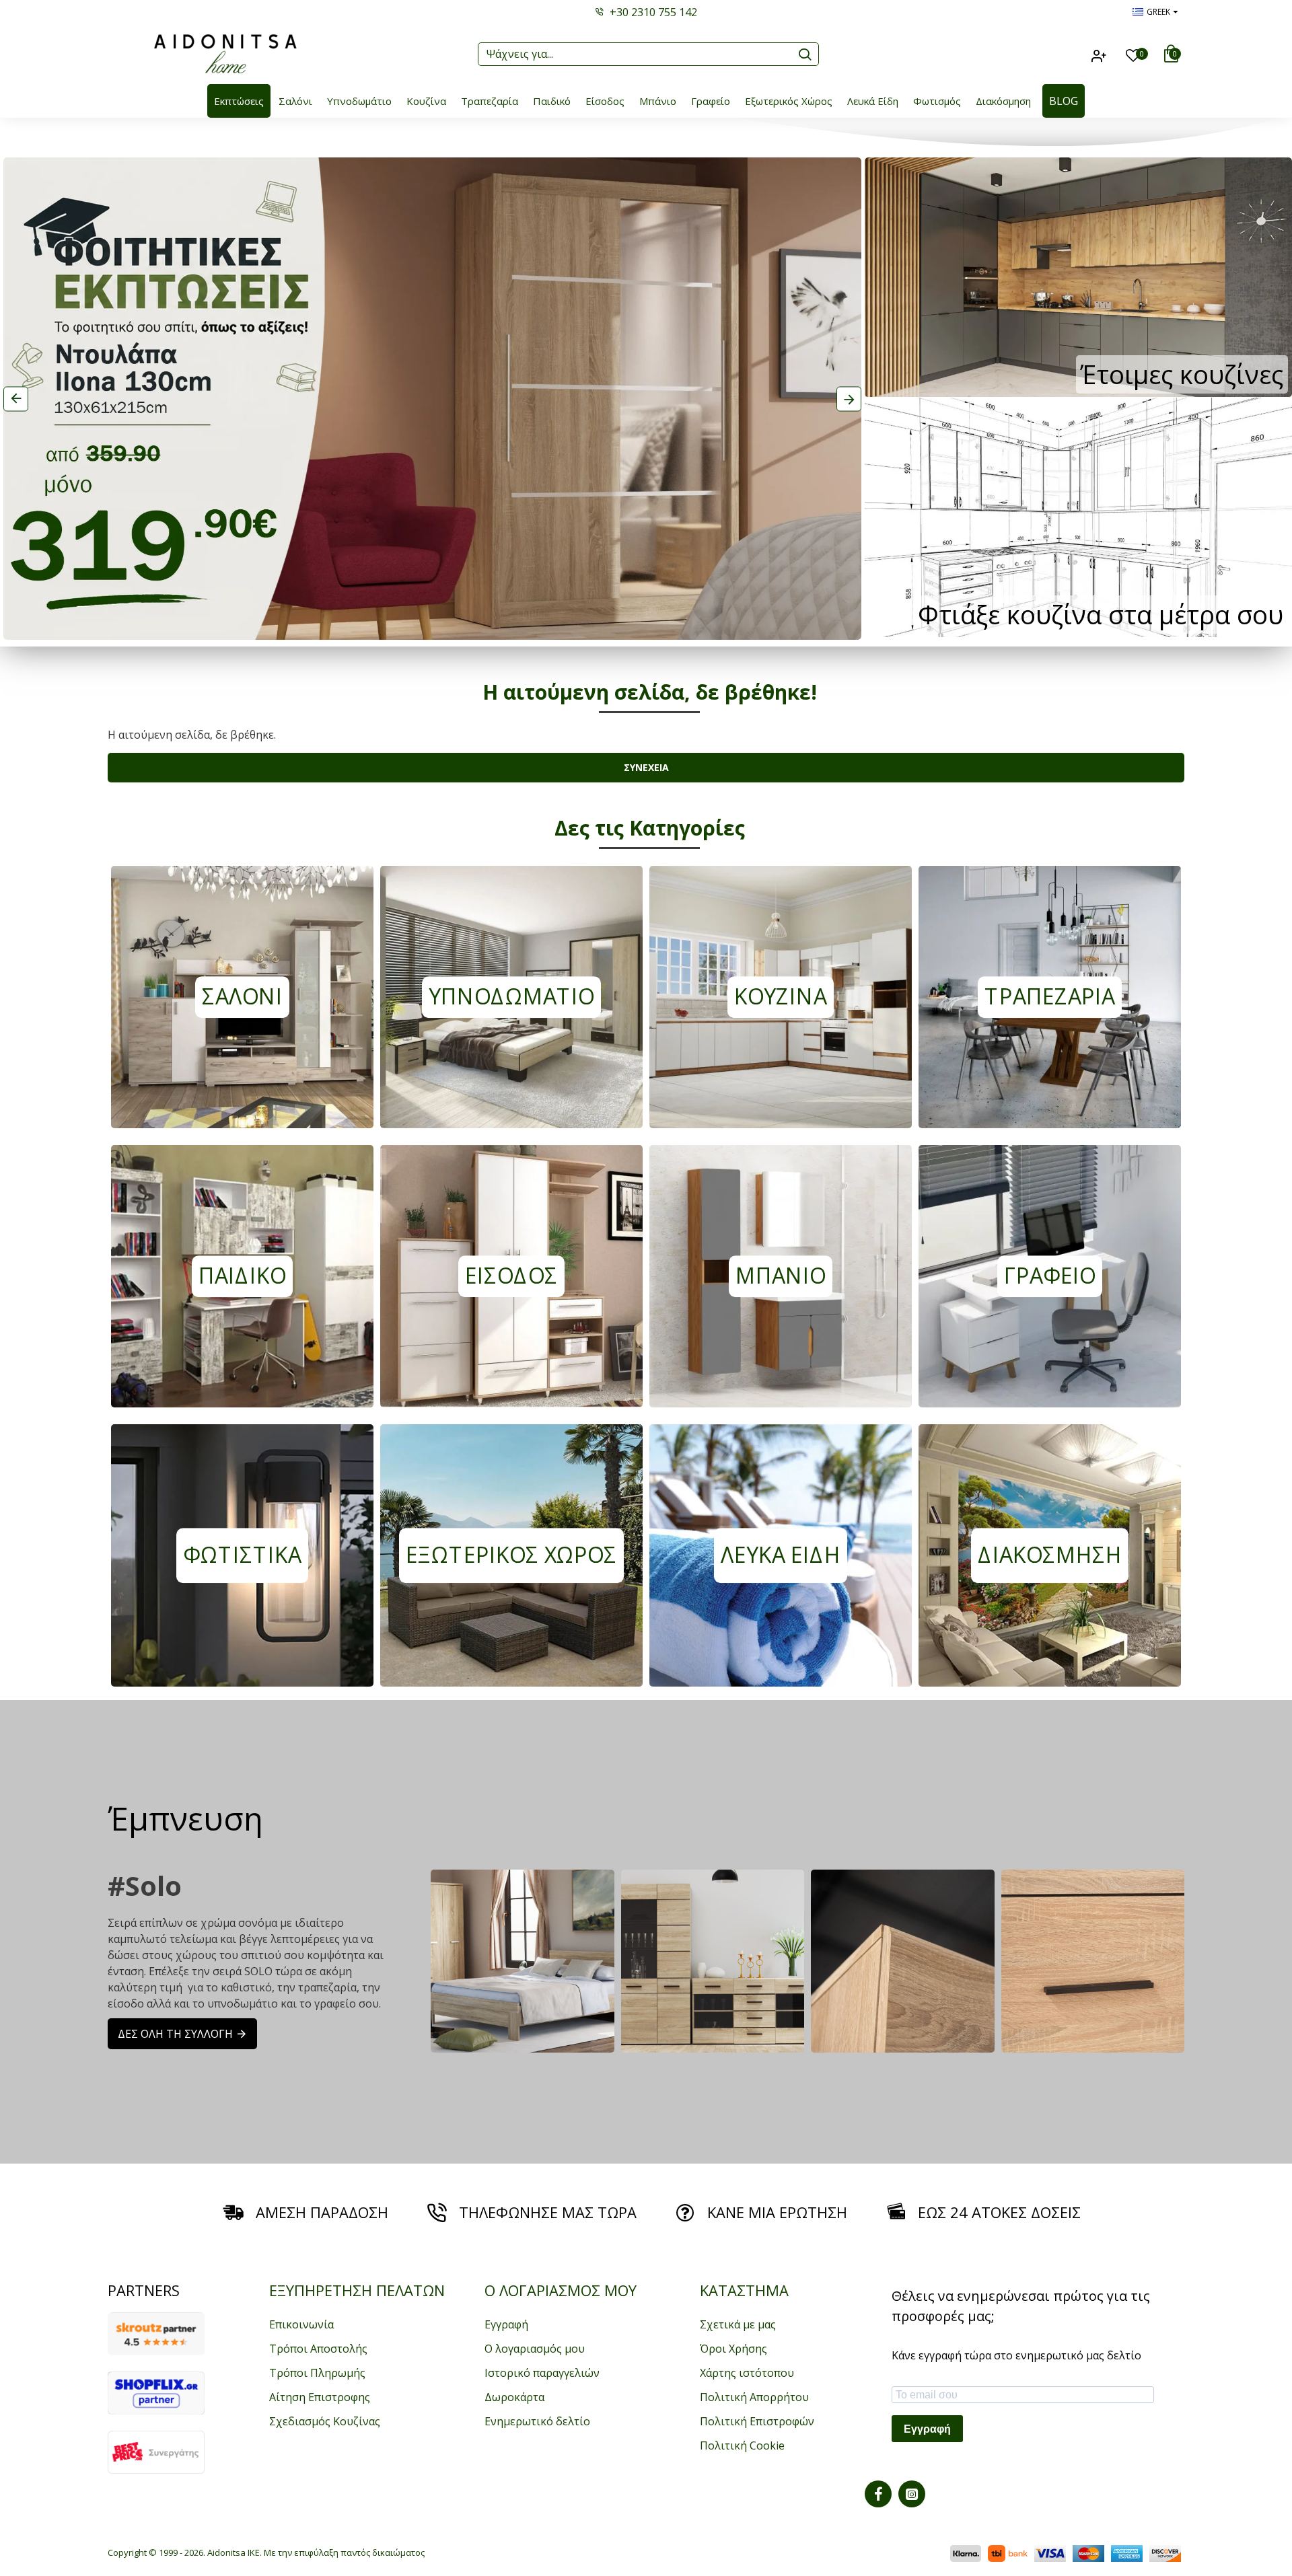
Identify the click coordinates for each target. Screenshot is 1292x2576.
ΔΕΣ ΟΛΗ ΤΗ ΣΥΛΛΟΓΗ (175, 2034)
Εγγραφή (927, 2429)
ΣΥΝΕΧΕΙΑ (646, 767)
